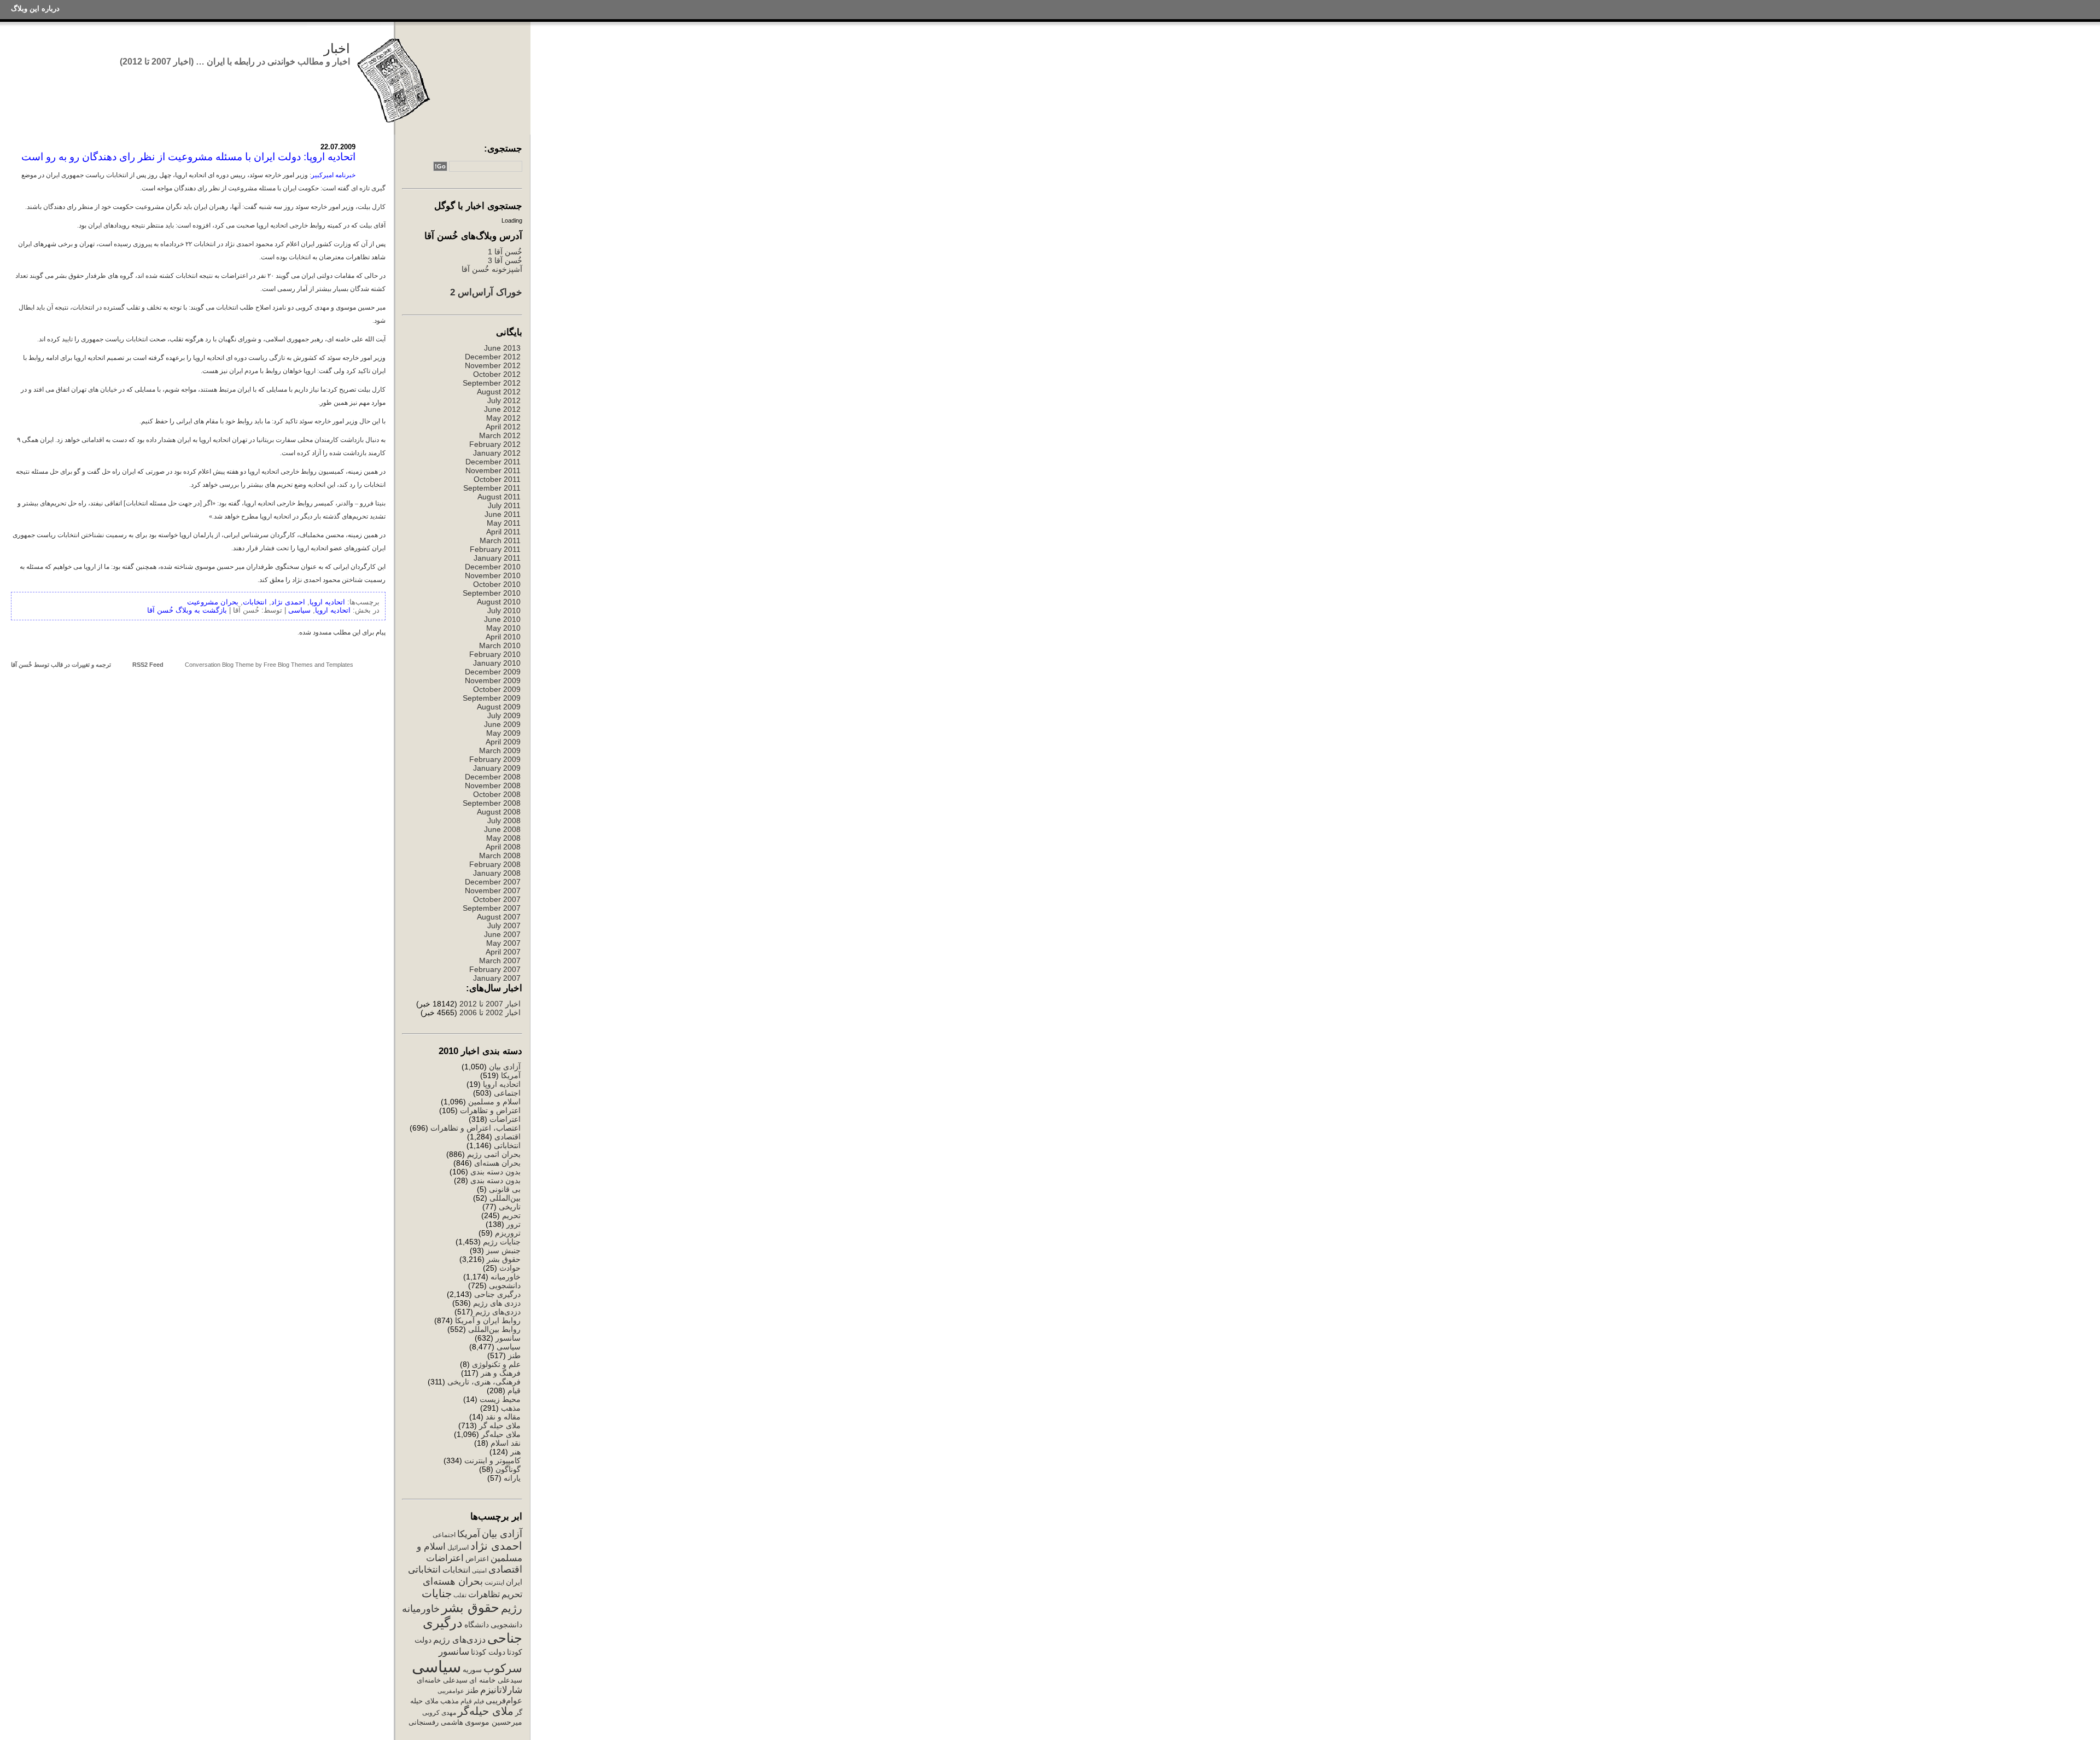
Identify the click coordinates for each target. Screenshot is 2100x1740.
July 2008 (504, 820)
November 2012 (493, 365)
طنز (514, 1355)
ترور (514, 1224)
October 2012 (497, 374)
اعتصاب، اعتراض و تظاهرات (476, 1128)
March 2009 (500, 750)
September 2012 (492, 383)
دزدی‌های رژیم (498, 1312)
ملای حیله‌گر (501, 1434)
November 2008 (493, 785)
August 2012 (499, 392)
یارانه (512, 1478)
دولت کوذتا (488, 1652)
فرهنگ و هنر (501, 1373)
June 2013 (502, 348)
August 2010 (499, 602)
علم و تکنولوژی (496, 1364)
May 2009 (503, 733)
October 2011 (497, 479)
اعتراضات (505, 1119)
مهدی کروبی (439, 1713)
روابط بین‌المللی (494, 1329)
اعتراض (477, 1559)
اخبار (337, 48)
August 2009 (499, 707)
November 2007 (493, 891)
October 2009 (497, 689)
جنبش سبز (503, 1250)
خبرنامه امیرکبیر (333, 175)
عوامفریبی (451, 1691)
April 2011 (503, 532)
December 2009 (493, 672)
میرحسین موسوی (494, 1722)
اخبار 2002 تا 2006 (490, 1012)
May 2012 (503, 418)
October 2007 (497, 899)
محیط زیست (500, 1399)
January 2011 (497, 558)
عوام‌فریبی (504, 1701)
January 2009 (497, 768)
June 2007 (502, 934)
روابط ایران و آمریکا (488, 1320)
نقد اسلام (506, 1443)
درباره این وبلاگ (35, 8)
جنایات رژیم (502, 1242)
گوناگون (508, 1469)
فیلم (479, 1701)
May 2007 (503, 943)
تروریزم (508, 1233)
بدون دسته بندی (495, 1172)
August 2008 (499, 812)
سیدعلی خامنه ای (496, 1680)
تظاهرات (484, 1594)
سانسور (508, 1338)
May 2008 (503, 838)
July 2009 (504, 715)
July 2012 (504, 400)
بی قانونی (505, 1189)
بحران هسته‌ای (497, 1163)
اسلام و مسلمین (494, 1102)
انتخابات (456, 1570)
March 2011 (500, 540)
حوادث (510, 1268)
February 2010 (495, 654)
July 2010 (504, 610)
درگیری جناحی (497, 1294)
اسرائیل (458, 1547)
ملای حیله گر (500, 1425)
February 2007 (495, 969)
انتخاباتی (507, 1145)
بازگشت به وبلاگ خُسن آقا (187, 610)
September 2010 (492, 593)
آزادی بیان (505, 1067)
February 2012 (495, 444)
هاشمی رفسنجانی (436, 1722)
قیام (514, 1390)
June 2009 (502, 724)
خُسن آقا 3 (505, 260)
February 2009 (495, 759)
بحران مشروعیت (213, 602)
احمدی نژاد (496, 1546)
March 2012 (500, 435)
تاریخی (510, 1207)
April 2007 (503, 952)
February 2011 (495, 549)
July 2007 (504, 926)
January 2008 (497, 873)
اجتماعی (507, 1093)
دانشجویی (505, 1285)
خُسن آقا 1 (505, 252)
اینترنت (494, 1582)
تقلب (460, 1595)
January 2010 (497, 663)
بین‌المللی (505, 1198)
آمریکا (511, 1075)
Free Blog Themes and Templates (308, 665)
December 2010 (493, 567)
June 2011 (503, 514)
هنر (515, 1452)
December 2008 (493, 777)
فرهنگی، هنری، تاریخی (484, 1382)
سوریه (472, 1670)
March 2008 (500, 856)
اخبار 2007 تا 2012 (489, 1004)
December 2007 (493, 882)
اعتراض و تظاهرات (490, 1110)
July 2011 (504, 505)
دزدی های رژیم (497, 1303)
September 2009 (492, 698)
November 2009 (493, 680)
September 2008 (492, 803)
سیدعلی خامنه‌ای (442, 1680)
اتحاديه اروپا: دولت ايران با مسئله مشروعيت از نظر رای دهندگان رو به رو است (188, 157)
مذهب (511, 1408)
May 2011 (504, 523)
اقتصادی (507, 1137)
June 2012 (502, 409)
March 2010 (500, 645)
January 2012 (497, 453)
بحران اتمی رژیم (494, 1154)
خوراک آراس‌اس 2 (486, 292)
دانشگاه (477, 1625)
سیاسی (509, 1347)
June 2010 (502, 619)
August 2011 (499, 497)
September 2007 (492, 908)
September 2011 (492, 488)
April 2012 (503, 427)
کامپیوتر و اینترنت (492, 1460)
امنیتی (479, 1570)
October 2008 (497, 794)
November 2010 (493, 575)
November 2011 (493, 470)
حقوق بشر (504, 1259)
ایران (514, 1582)
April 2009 (503, 742)
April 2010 (503, 637)
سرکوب (503, 1668)
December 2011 (493, 462)
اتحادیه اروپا (502, 1084)
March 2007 (500, 961)
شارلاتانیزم (501, 1690)
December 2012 (493, 357)
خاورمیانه (506, 1277)
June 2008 (502, 829)
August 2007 (499, 917)
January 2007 (497, 978)
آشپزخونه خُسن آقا (492, 269)
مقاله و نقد (503, 1417)
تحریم (511, 1215)
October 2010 (497, 584)
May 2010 (503, 628)
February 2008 (495, 864)
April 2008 (503, 847)
